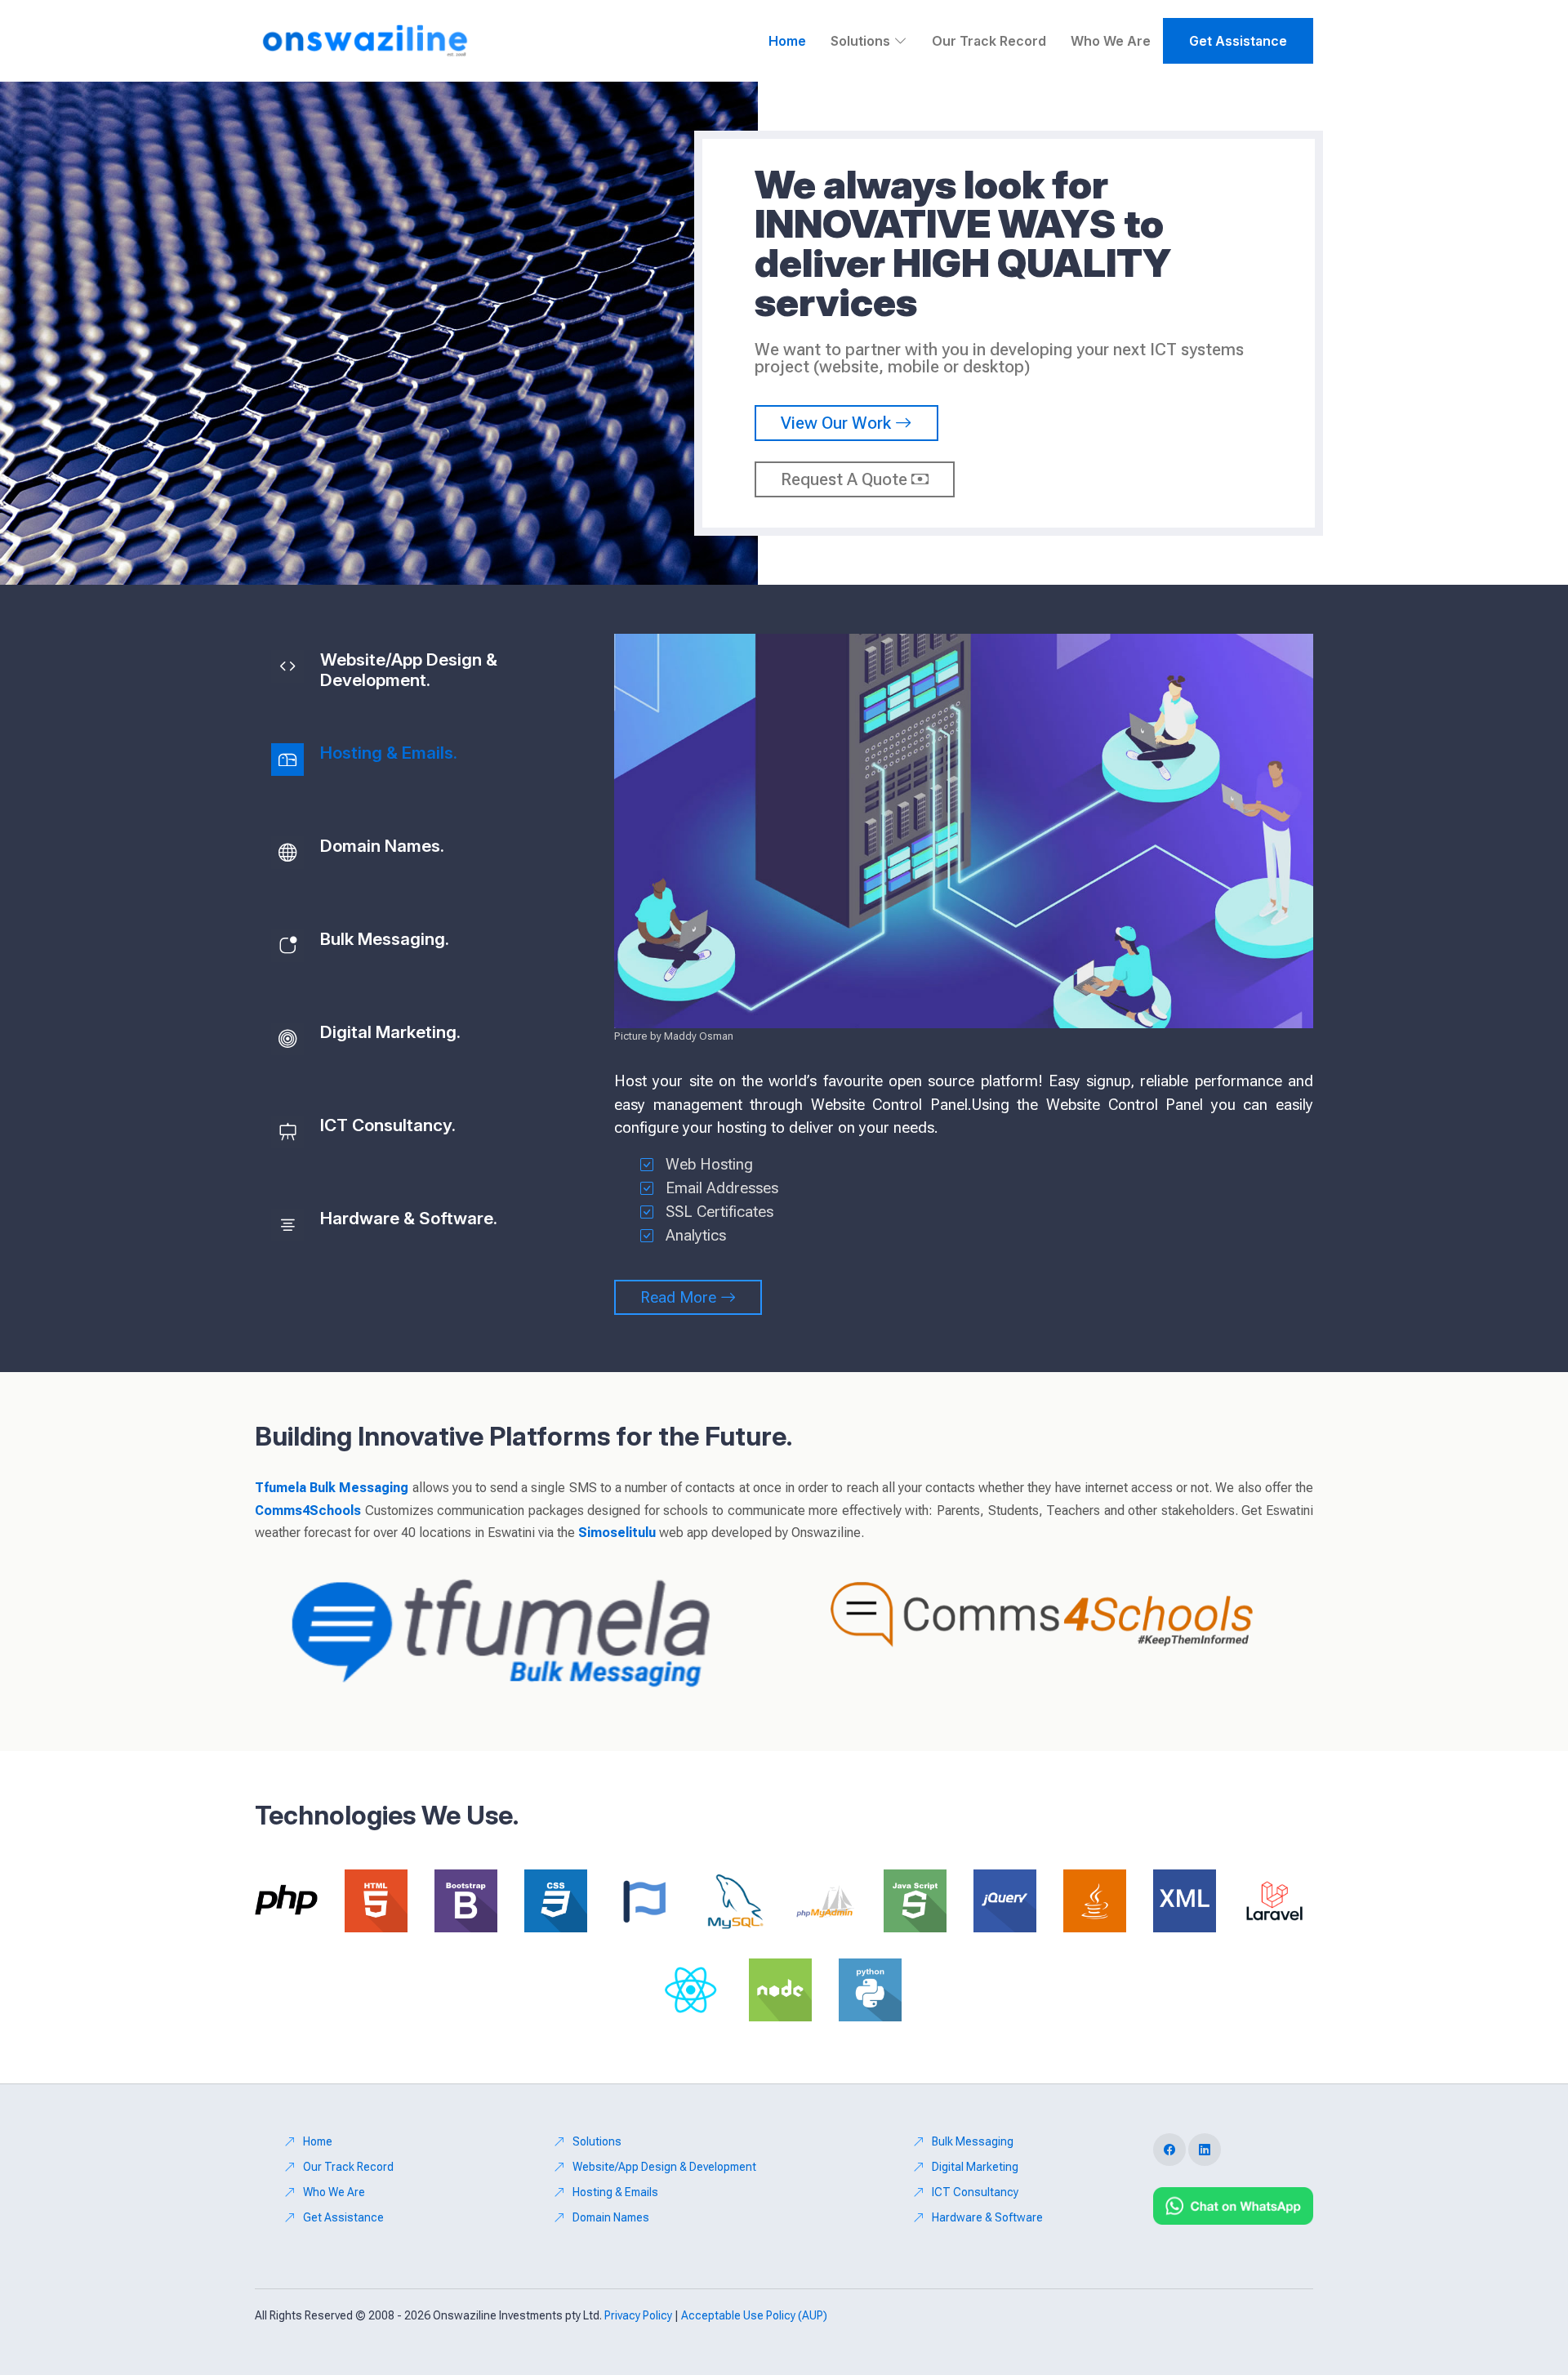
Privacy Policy (638, 2315)
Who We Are (1111, 41)
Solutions (597, 2141)
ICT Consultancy (975, 2192)
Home (787, 41)
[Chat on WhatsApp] (1233, 2205)
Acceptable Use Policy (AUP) (754, 2315)
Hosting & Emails (615, 2192)
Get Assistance (1238, 41)
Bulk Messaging (973, 2141)
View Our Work (838, 423)
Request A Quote (846, 479)
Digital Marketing (975, 2167)
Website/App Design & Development (664, 2167)
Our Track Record (989, 41)
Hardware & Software (987, 2217)
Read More (680, 1297)
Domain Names (611, 2217)
